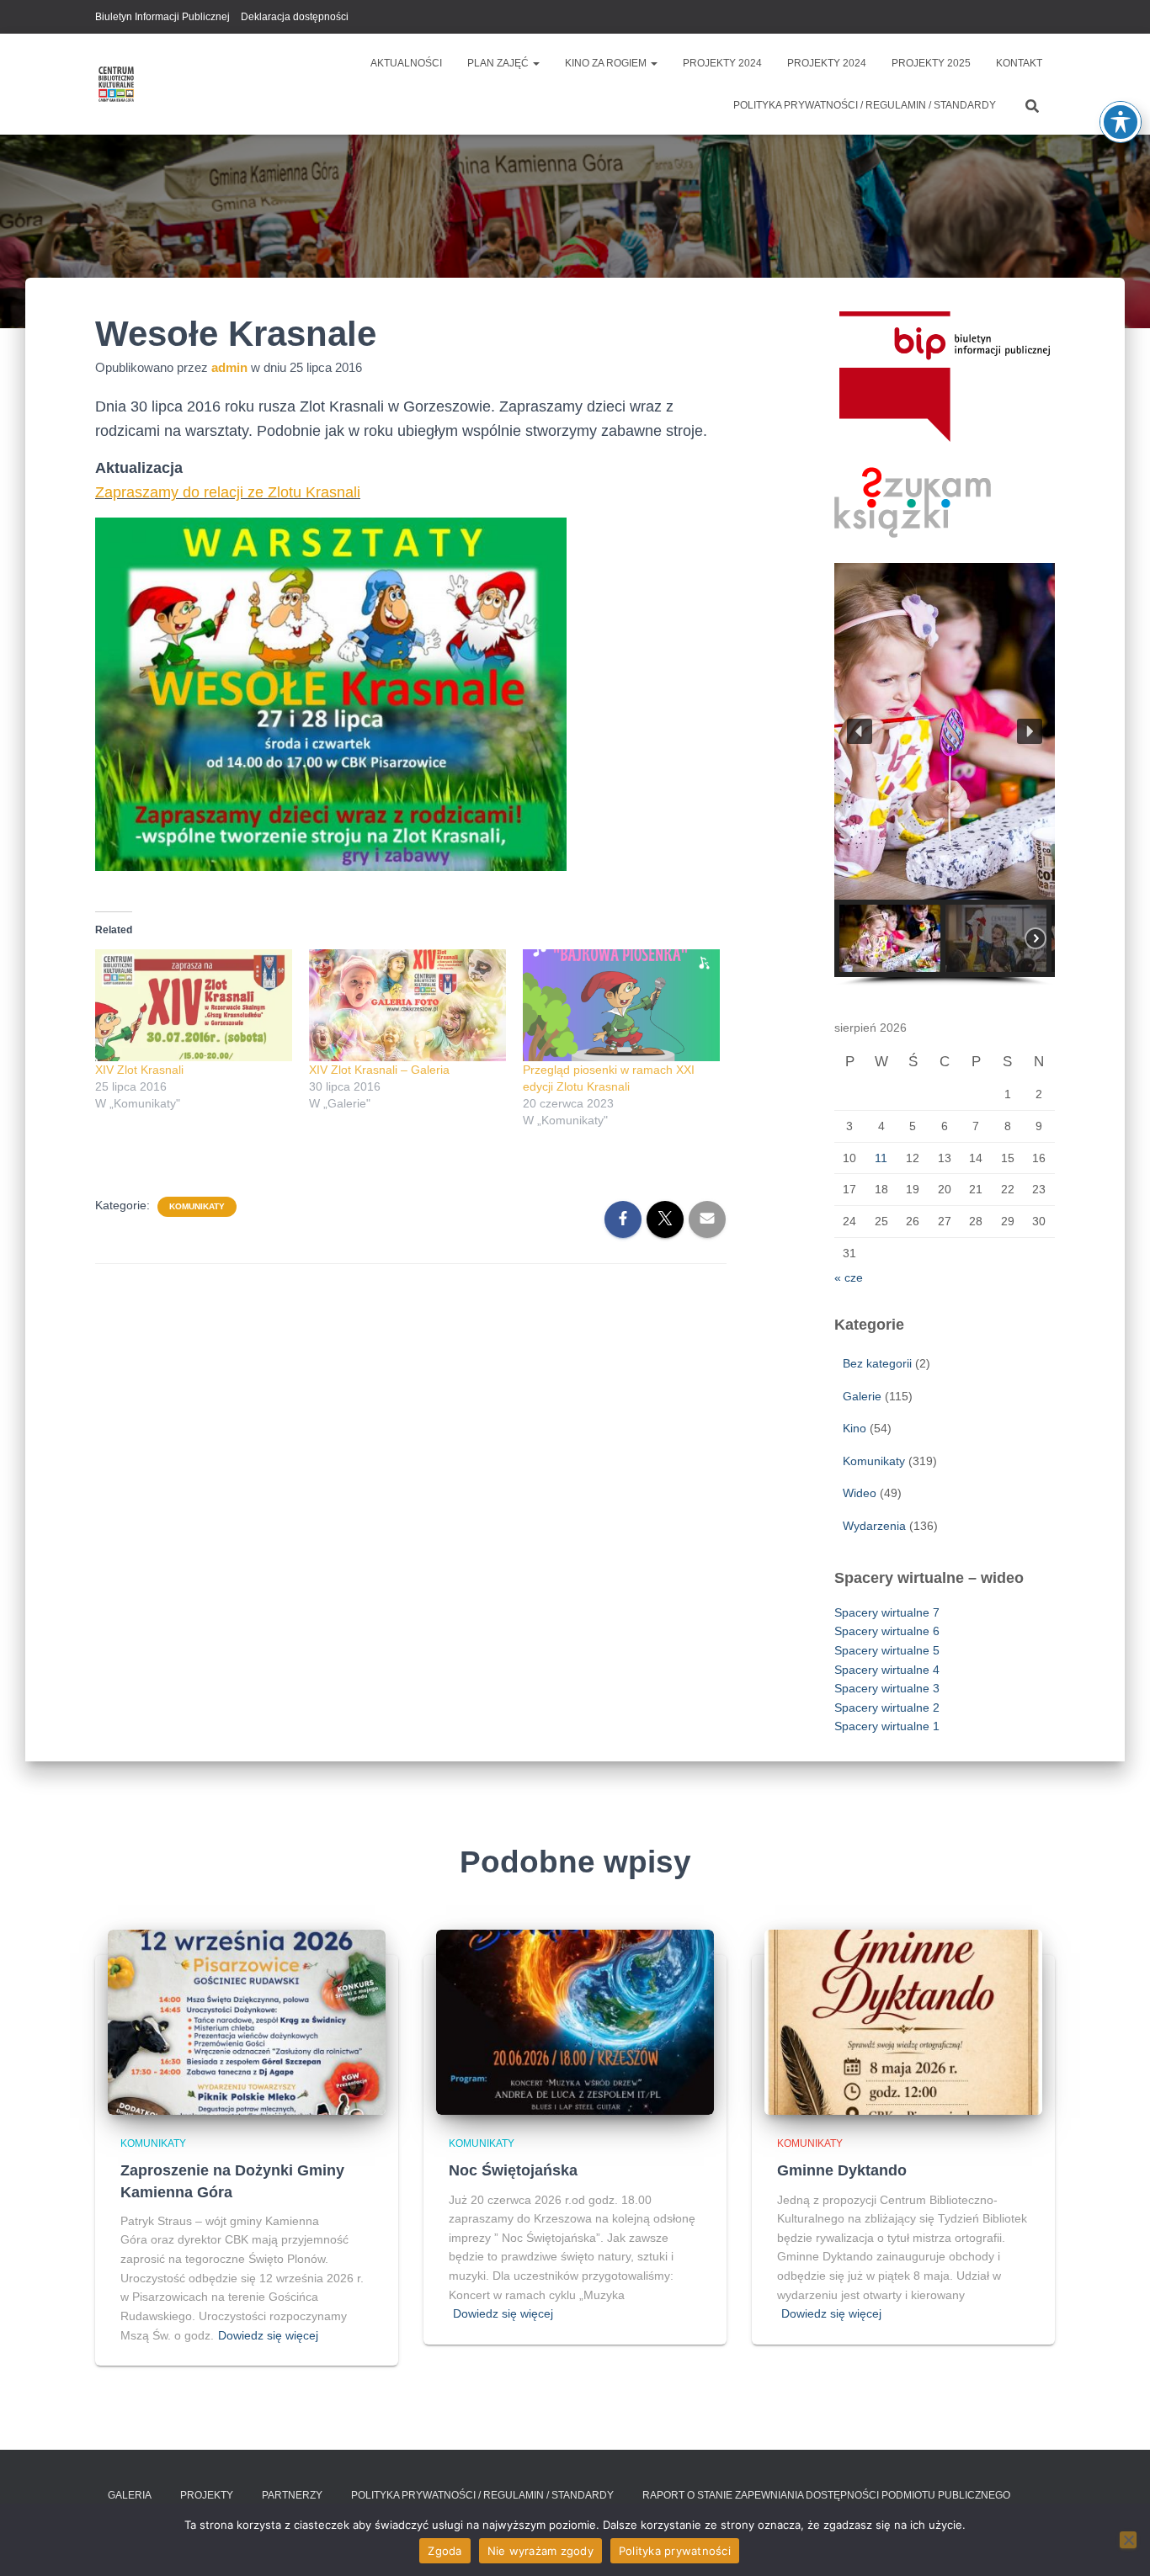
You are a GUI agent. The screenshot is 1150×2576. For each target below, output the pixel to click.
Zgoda (445, 2551)
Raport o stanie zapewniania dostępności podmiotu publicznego (826, 2495)
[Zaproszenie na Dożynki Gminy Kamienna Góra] (247, 2021)
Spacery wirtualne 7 (887, 1612)
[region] (945, 775)
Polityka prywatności (675, 2551)
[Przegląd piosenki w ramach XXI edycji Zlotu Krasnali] (621, 1006)
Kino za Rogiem (607, 63)
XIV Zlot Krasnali (139, 1070)
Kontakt (1019, 63)
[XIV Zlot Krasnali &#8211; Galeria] (407, 1006)
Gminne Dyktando (842, 2170)
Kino (855, 1428)
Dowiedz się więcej (268, 2335)
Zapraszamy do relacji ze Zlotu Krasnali (228, 492)
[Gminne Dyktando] (903, 2021)
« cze (849, 1277)
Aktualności (406, 63)
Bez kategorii (877, 1363)
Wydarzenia (874, 1526)
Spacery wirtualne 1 (887, 1726)
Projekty (207, 2495)
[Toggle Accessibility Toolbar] (1121, 122)
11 (881, 1158)
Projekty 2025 (931, 63)
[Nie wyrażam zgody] (1128, 2540)
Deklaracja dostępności (295, 17)
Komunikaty (197, 1206)
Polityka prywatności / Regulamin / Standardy (865, 105)
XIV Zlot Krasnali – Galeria (379, 1070)
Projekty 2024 (722, 63)
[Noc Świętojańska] (575, 2021)
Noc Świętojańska (513, 2170)
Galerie (862, 1396)
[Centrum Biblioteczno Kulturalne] (116, 84)
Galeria (130, 2495)
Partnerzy (292, 2495)
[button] (535, 63)
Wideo (860, 1493)
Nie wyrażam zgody (540, 2551)
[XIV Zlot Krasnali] (194, 1006)
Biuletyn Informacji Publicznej (162, 17)
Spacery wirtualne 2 (887, 1708)
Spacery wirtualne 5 (887, 1650)
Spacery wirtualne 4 (887, 1670)
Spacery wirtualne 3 (887, 1688)
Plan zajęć (499, 63)
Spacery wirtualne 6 (887, 1631)
